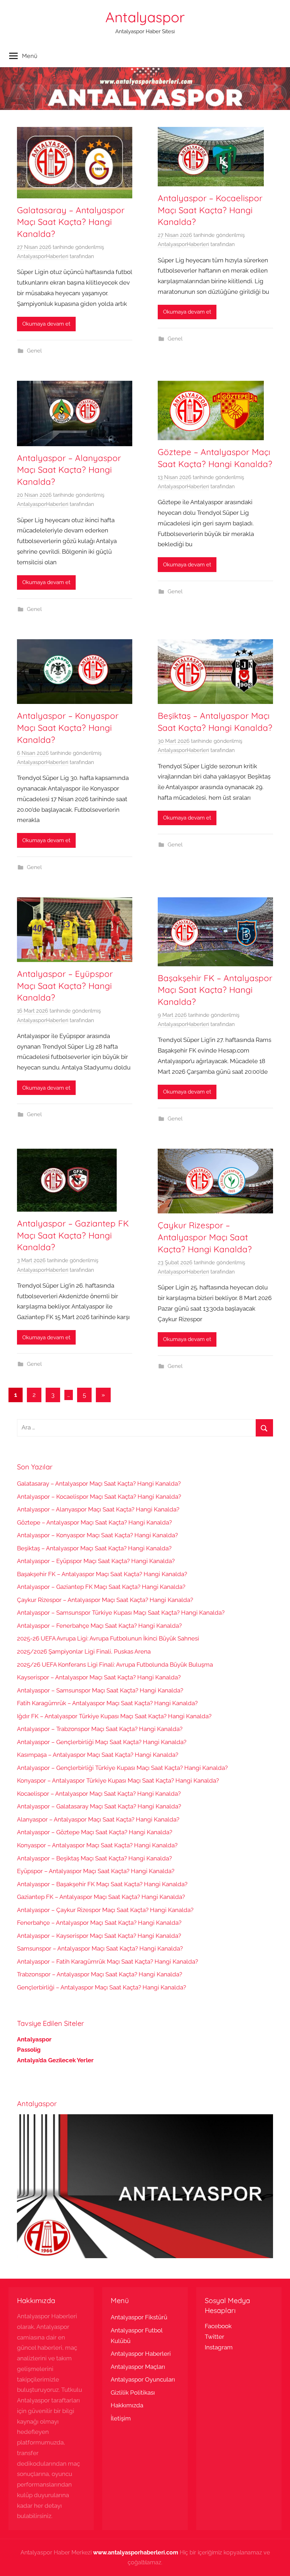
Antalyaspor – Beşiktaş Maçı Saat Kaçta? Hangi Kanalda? (94, 1858)
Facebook (218, 2326)
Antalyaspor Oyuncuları (143, 2379)
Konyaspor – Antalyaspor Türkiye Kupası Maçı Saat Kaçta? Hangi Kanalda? (118, 1781)
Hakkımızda (127, 2405)
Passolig (29, 2050)
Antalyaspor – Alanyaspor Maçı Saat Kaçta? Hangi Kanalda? (69, 470)
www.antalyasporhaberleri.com (136, 2552)
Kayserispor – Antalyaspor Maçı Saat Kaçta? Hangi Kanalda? (99, 1677)
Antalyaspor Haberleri (141, 2354)
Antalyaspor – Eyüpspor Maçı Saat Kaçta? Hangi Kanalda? (65, 986)
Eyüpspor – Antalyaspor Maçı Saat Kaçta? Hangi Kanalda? (96, 1871)
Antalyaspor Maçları (138, 2367)
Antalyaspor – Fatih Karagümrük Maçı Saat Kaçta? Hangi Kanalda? (108, 1962)
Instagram (219, 2347)
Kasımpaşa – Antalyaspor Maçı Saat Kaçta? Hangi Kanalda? (98, 1755)
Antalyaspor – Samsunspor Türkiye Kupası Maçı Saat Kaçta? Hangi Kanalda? (121, 1613)
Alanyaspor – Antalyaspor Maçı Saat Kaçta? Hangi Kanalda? (98, 1819)
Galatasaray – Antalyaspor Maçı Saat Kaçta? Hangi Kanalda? (71, 222)
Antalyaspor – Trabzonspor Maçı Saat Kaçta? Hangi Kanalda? (100, 1729)
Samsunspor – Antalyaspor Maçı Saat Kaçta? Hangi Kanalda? (100, 1948)
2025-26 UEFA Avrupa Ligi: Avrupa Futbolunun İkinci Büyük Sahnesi (108, 1638)
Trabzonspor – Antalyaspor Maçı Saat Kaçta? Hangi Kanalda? (100, 1974)
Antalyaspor (145, 17)
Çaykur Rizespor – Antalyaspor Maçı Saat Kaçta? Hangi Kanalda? (205, 1237)
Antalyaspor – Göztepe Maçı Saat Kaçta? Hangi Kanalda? (95, 1832)
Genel (34, 351)
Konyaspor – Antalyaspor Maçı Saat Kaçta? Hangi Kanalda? (97, 1845)
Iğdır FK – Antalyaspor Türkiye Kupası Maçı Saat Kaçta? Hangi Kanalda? (114, 1716)
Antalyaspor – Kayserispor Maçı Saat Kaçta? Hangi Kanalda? (99, 1936)
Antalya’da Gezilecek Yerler (55, 2060)
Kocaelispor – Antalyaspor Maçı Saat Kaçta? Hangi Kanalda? (99, 1794)
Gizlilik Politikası (133, 2393)
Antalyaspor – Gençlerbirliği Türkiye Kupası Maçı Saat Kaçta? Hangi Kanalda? (122, 1768)
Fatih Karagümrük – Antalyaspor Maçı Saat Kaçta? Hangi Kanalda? (107, 1703)
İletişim (121, 2418)
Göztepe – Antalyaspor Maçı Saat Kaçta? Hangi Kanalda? (94, 1522)
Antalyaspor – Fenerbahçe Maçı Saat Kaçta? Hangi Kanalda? (99, 1626)
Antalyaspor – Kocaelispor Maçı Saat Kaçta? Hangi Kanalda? (210, 210)
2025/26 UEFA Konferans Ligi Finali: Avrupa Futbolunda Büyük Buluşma (115, 1665)
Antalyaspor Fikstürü (139, 2317)
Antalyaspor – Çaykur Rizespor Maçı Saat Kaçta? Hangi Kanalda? (105, 1910)
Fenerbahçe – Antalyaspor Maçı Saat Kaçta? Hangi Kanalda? (99, 1923)
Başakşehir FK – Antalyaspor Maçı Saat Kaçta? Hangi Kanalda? (215, 990)
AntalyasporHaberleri (43, 256)
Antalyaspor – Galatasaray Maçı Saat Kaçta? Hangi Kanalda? (99, 1806)
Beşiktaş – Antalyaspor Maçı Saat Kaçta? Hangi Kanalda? (94, 1548)
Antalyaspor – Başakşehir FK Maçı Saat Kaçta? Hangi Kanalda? (102, 1884)
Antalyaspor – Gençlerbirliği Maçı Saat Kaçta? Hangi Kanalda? (102, 1742)
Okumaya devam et (46, 324)
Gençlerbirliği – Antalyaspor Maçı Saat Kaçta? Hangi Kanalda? (101, 1987)
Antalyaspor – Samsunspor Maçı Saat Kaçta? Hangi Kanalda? (100, 1690)
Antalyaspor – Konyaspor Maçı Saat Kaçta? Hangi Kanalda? (68, 727)
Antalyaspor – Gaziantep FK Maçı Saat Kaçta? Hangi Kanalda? (73, 1235)
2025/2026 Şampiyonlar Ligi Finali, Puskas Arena (84, 1651)
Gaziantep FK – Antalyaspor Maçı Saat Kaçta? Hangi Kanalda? (101, 1897)
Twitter (214, 2337)
